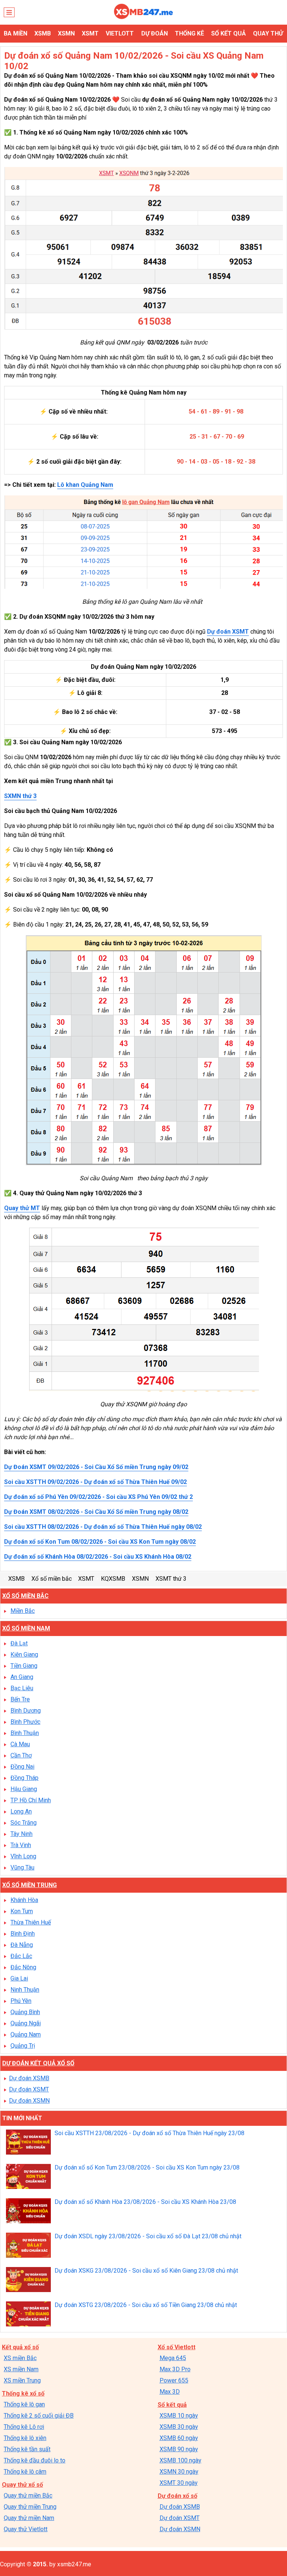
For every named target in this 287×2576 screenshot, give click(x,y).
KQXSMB (113, 1579)
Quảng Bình (25, 2012)
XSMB (43, 33)
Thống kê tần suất (27, 2449)
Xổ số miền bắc (52, 1579)
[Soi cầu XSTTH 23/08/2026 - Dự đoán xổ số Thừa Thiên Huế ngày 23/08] (28, 2143)
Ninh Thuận (25, 1990)
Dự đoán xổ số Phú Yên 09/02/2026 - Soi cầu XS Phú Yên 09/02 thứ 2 (98, 1497)
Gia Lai (19, 1978)
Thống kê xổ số (23, 2393)
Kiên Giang (24, 1655)
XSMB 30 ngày (179, 2427)
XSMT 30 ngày (179, 2483)
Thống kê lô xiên (25, 2438)
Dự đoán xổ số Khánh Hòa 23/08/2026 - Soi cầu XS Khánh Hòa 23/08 (145, 2202)
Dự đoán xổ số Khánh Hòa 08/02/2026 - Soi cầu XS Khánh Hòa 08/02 (98, 1557)
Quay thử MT (22, 1208)
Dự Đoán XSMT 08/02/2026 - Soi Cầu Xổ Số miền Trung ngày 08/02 (96, 1512)
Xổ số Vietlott (177, 2347)
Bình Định (23, 1934)
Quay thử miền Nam (29, 2518)
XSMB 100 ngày (180, 2460)
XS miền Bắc (20, 2358)
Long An (21, 1811)
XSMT (90, 33)
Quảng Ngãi (26, 2023)
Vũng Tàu (22, 1867)
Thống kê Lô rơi (24, 2427)
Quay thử (268, 33)
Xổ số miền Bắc (25, 1596)
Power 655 (174, 2380)
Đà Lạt (19, 1643)
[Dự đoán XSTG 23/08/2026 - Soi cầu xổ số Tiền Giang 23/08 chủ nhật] (28, 2315)
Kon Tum (22, 1911)
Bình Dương (26, 1711)
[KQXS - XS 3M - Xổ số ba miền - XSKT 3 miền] (143, 17)
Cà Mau (20, 1744)
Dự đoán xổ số (178, 2496)
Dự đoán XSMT (228, 632)
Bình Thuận (25, 1733)
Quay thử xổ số (22, 2485)
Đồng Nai (22, 1767)
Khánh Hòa (24, 1900)
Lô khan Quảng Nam (85, 485)
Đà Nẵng (22, 1945)
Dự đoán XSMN (29, 2101)
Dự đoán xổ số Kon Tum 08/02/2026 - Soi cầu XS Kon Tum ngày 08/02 (100, 1542)
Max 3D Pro (175, 2369)
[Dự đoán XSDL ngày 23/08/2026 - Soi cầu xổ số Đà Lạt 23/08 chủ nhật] (28, 2246)
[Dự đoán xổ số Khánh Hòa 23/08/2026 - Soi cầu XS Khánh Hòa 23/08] (28, 2212)
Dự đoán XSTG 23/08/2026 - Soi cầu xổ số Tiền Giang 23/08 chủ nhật (146, 2305)
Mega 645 (173, 2358)
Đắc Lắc (21, 1956)
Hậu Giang (24, 1789)
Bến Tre (20, 1699)
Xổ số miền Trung (30, 1885)
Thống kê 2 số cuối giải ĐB (39, 2416)
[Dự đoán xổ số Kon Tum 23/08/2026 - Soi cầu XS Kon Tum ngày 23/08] (28, 2177)
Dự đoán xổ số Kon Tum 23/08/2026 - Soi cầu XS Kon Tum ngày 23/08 (147, 2167)
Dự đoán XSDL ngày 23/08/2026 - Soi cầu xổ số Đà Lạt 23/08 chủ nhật (148, 2236)
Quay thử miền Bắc (28, 2495)
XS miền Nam (21, 2369)
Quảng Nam (26, 2034)
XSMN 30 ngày (179, 2472)
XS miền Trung (22, 2380)
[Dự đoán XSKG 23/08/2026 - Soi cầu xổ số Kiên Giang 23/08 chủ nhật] (28, 2280)
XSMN (66, 33)
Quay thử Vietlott (26, 2529)
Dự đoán (155, 33)
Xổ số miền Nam (26, 1628)
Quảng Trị (23, 2046)
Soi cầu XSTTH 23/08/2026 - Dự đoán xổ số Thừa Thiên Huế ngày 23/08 (149, 2133)
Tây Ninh (21, 1834)
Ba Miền (16, 33)
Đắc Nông (23, 1967)
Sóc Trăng (24, 1823)
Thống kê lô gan (24, 2404)
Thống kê (189, 33)
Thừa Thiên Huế (31, 1922)
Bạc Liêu (22, 1688)
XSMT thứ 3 (171, 1579)
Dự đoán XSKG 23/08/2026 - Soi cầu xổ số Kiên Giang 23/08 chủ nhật (146, 2271)
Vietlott (120, 33)
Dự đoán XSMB (29, 2078)
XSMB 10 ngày (179, 2416)
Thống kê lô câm (25, 2472)
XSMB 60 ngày (179, 2438)
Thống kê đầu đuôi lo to (35, 2460)
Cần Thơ (21, 1755)
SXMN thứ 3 (20, 796)
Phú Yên (21, 2001)
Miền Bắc (23, 1611)
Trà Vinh (21, 1845)
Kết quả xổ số (20, 2347)
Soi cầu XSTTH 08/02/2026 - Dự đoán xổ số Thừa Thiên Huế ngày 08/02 (103, 1527)
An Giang (22, 1677)
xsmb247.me (74, 2564)
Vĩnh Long (23, 1856)
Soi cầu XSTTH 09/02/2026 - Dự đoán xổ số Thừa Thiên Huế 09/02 (95, 1482)
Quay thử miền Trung (30, 2507)
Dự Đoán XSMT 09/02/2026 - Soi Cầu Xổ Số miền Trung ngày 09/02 (96, 1467)
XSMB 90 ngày (179, 2449)
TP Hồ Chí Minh (31, 1800)
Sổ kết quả (229, 33)
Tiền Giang (24, 1666)
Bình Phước (25, 1722)
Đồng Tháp (24, 1778)
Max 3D (170, 2392)
